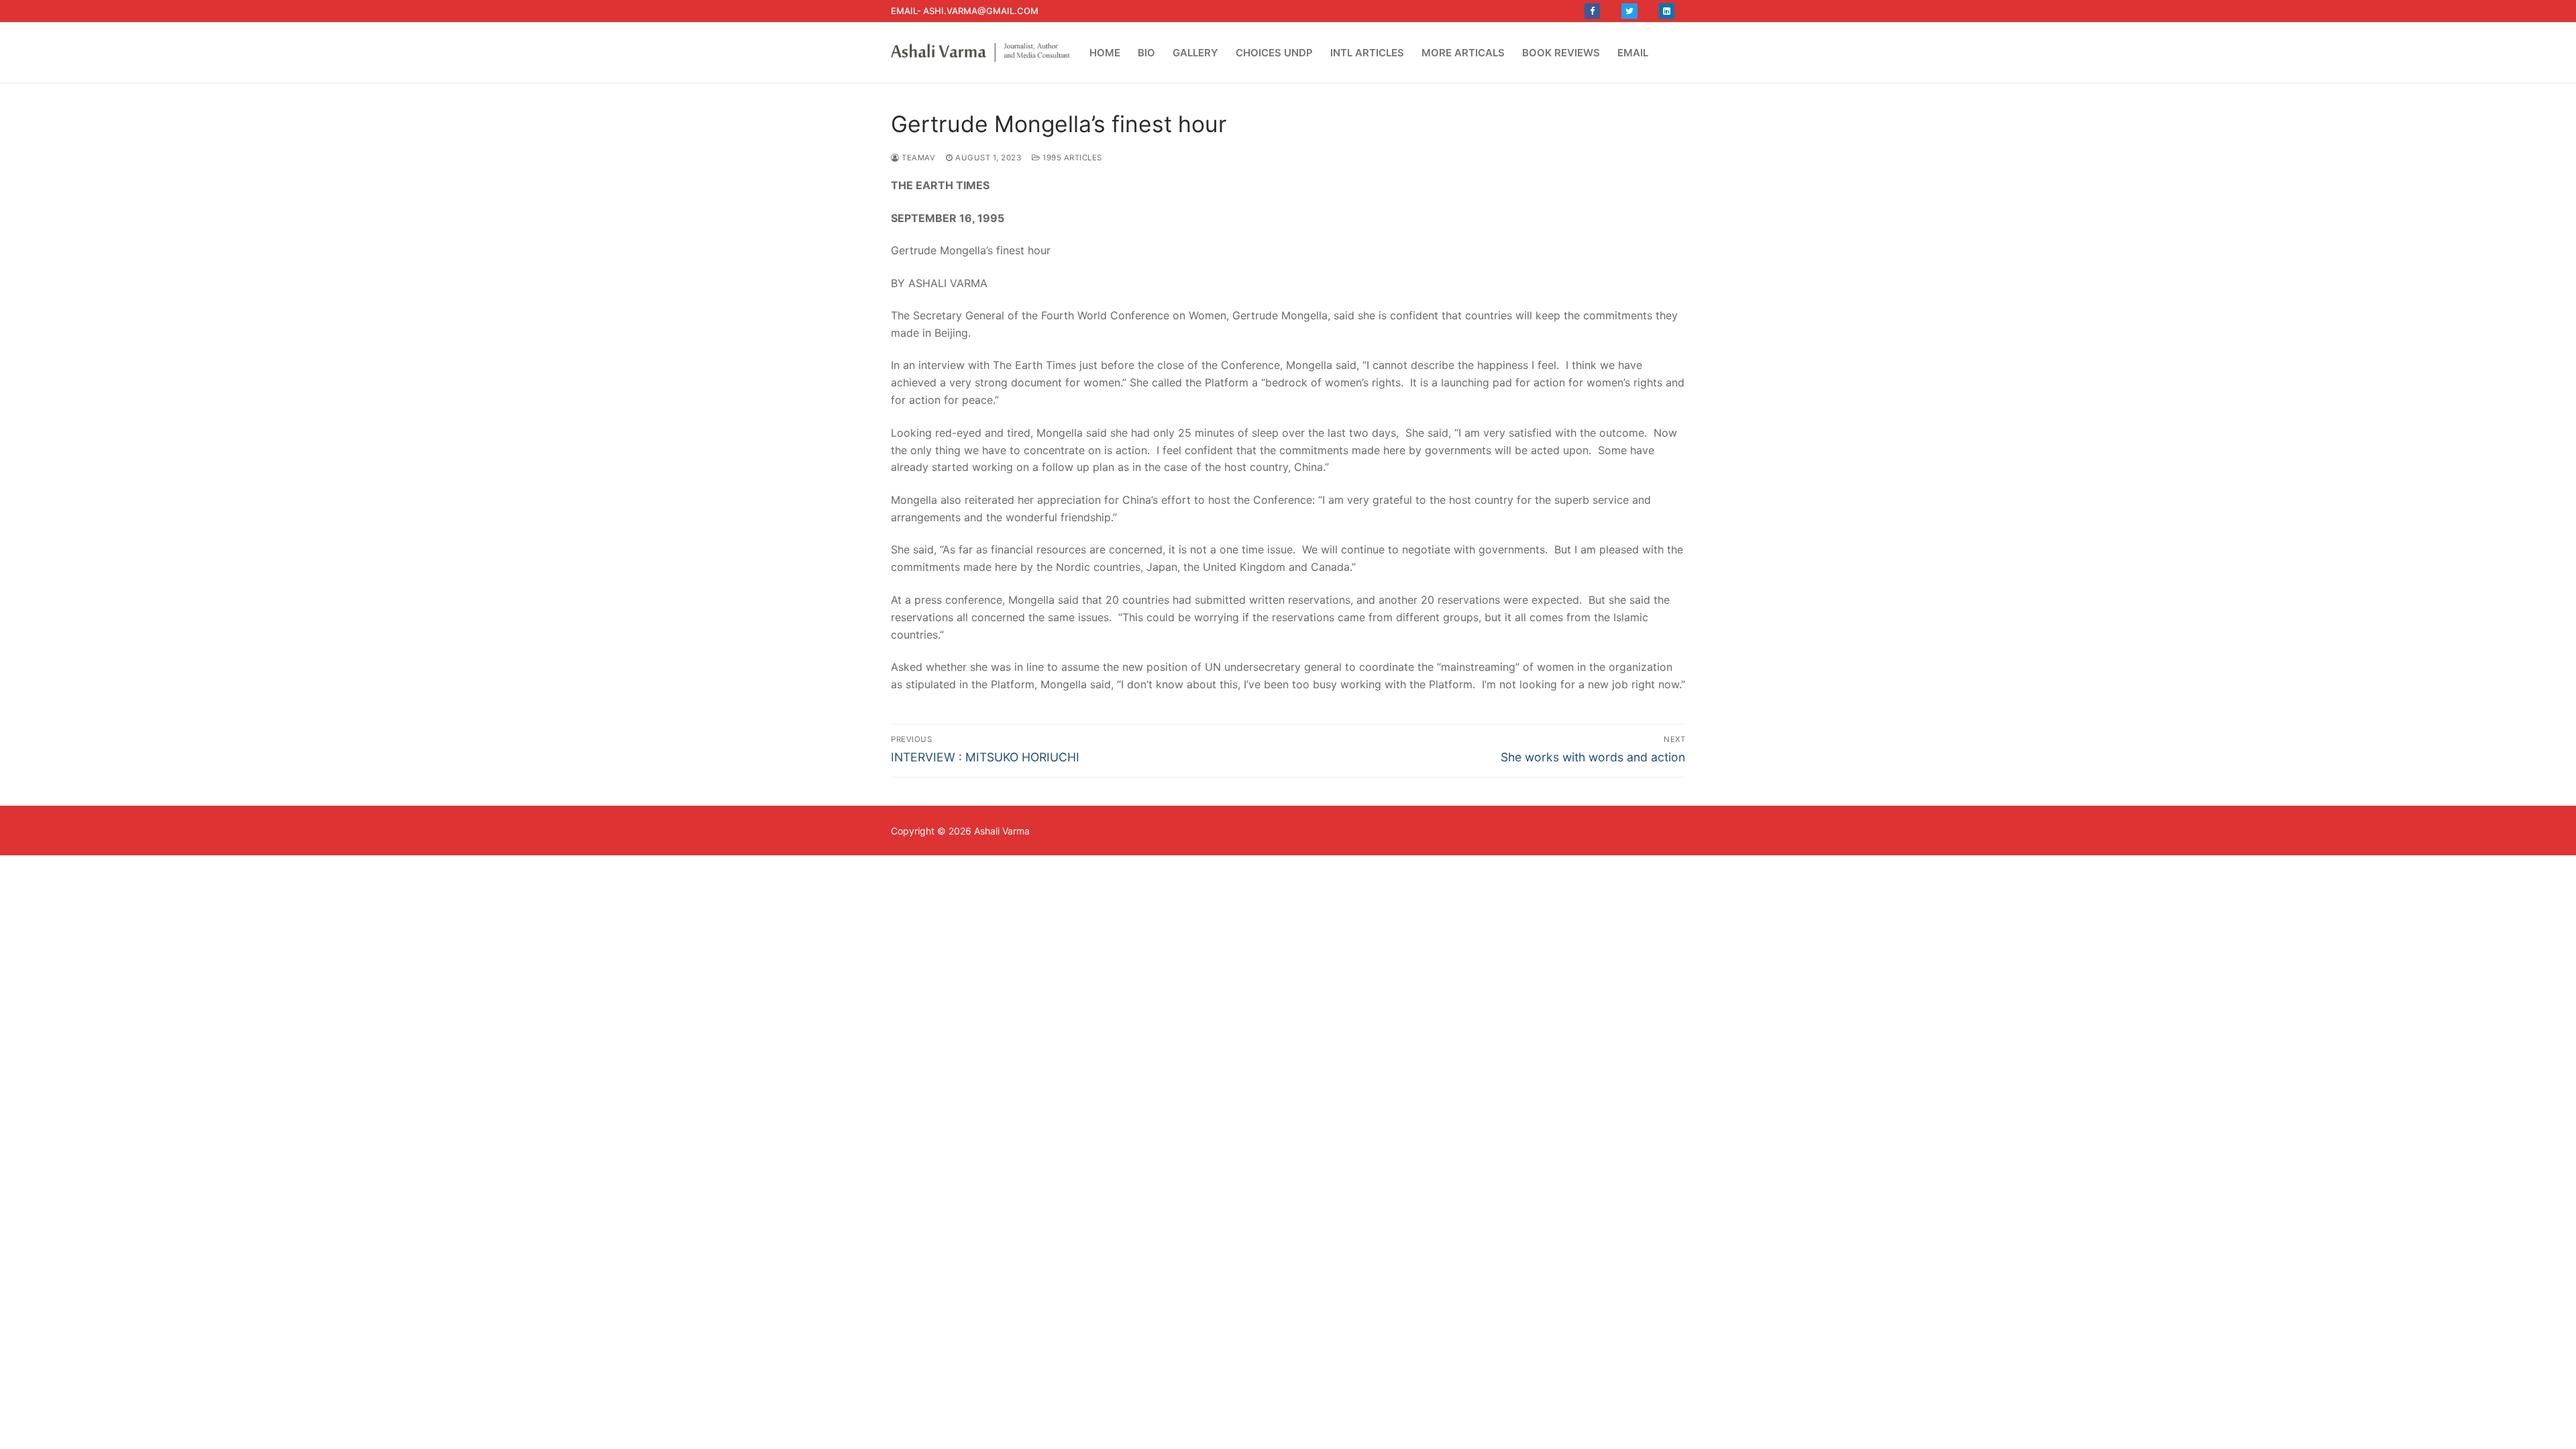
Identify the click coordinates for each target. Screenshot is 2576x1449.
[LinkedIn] (1667, 11)
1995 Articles (1071, 158)
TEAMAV (917, 158)
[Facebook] (1592, 11)
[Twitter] (1629, 11)
